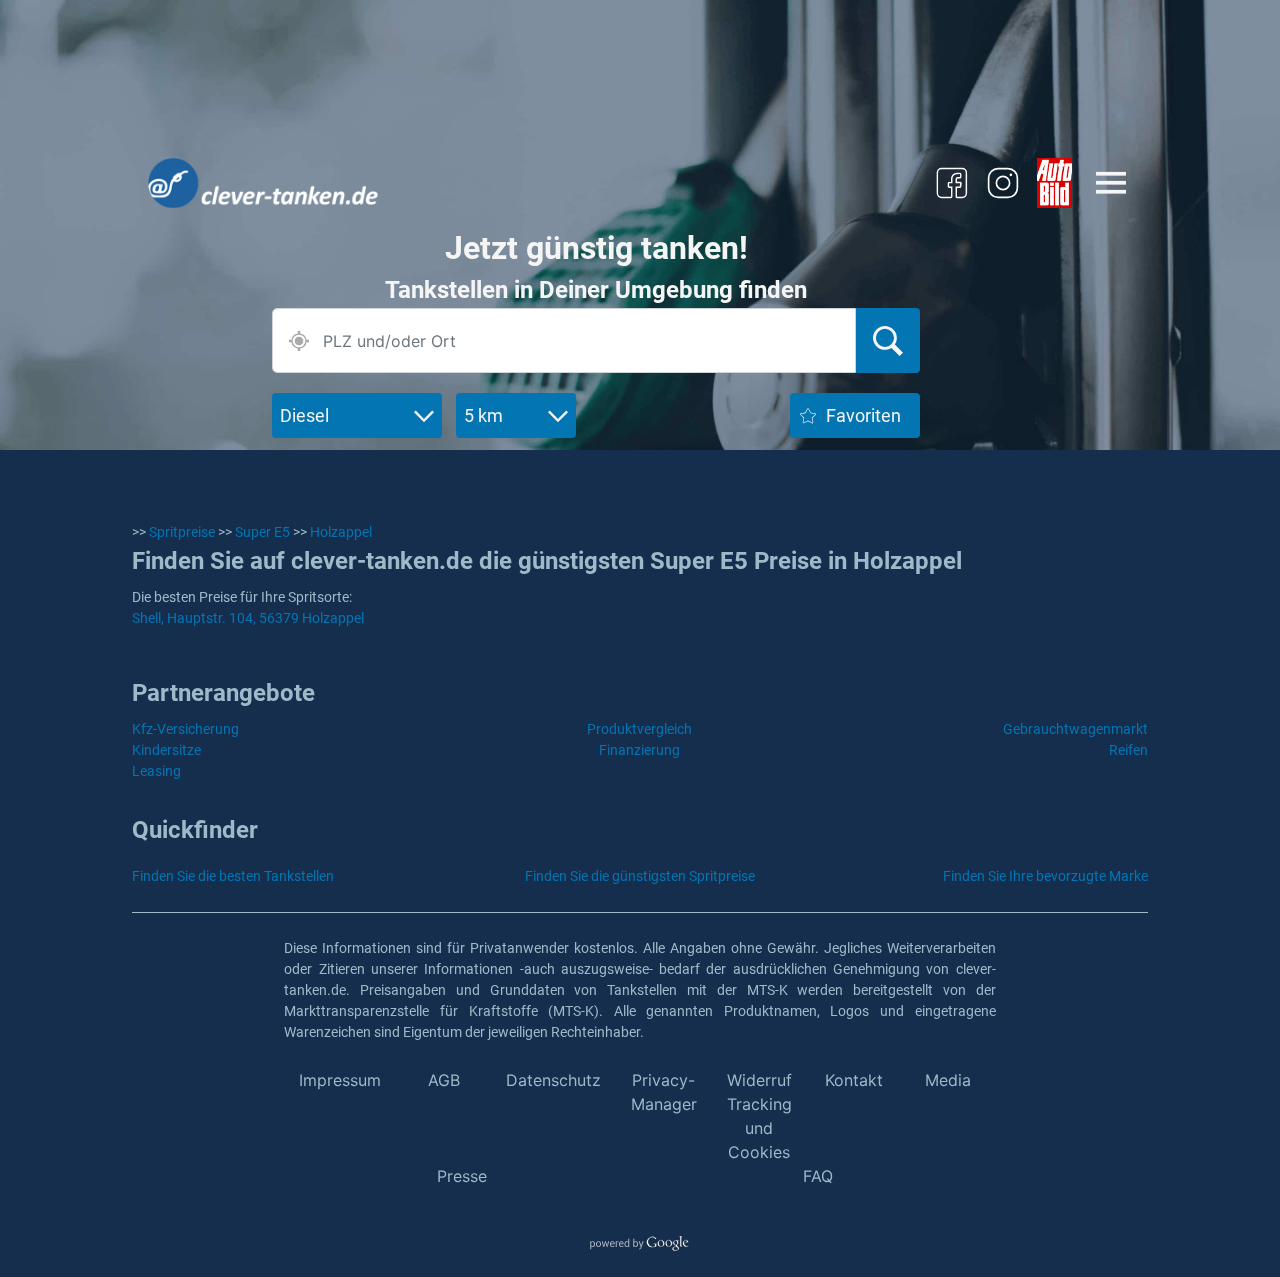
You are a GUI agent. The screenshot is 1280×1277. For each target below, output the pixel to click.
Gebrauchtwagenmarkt (1075, 729)
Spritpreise (182, 532)
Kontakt (854, 1080)
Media (948, 1080)
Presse (462, 1176)
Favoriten (863, 415)
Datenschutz (553, 1080)
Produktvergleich (639, 729)
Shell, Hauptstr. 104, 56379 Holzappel (248, 618)
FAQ (818, 1176)
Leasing (156, 771)
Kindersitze (166, 750)
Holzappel (341, 532)
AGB (444, 1080)
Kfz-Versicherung (185, 729)
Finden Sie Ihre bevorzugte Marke (1045, 876)
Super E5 (262, 532)
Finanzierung (639, 750)
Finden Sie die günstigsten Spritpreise (640, 876)
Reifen (1128, 750)
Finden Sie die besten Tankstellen (233, 876)
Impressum (340, 1080)
